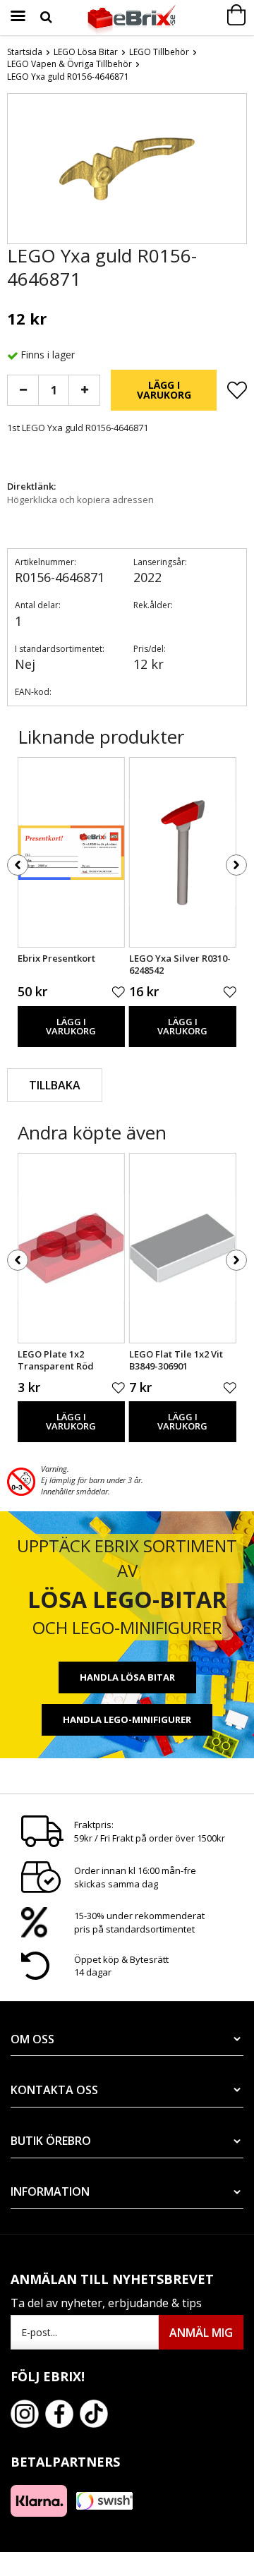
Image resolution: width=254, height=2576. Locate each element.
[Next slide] (236, 171)
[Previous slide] (18, 171)
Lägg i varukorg (164, 390)
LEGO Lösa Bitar (86, 52)
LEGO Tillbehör (159, 52)
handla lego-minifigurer (127, 1719)
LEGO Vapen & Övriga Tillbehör (69, 64)
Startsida (25, 52)
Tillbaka (55, 1085)
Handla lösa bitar (127, 1677)
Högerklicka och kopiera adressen (80, 500)
